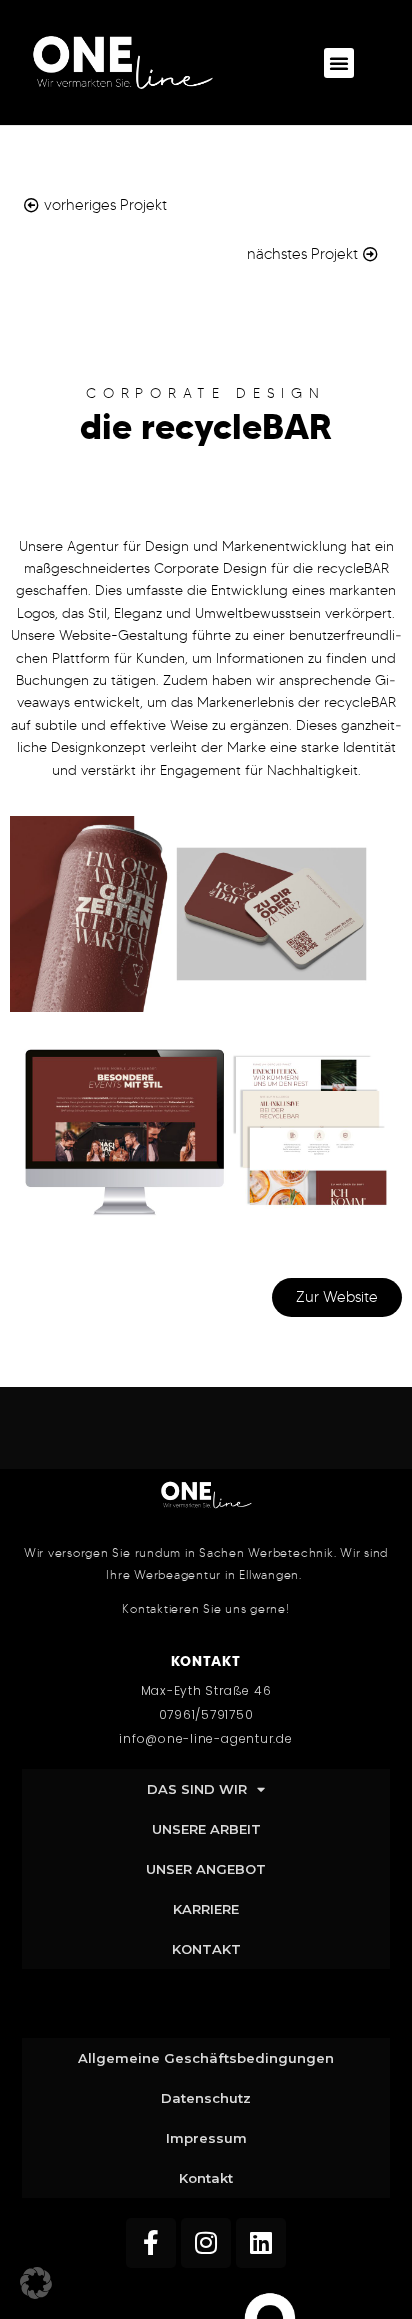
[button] (339, 63)
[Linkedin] (261, 2243)
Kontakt (206, 2178)
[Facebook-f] (151, 2243)
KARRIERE (206, 1909)
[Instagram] (206, 2243)
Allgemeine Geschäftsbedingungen (206, 2058)
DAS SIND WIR (197, 1789)
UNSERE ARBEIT (206, 1829)
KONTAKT (206, 1949)
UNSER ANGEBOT (206, 1869)
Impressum (206, 2138)
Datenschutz (206, 2098)
